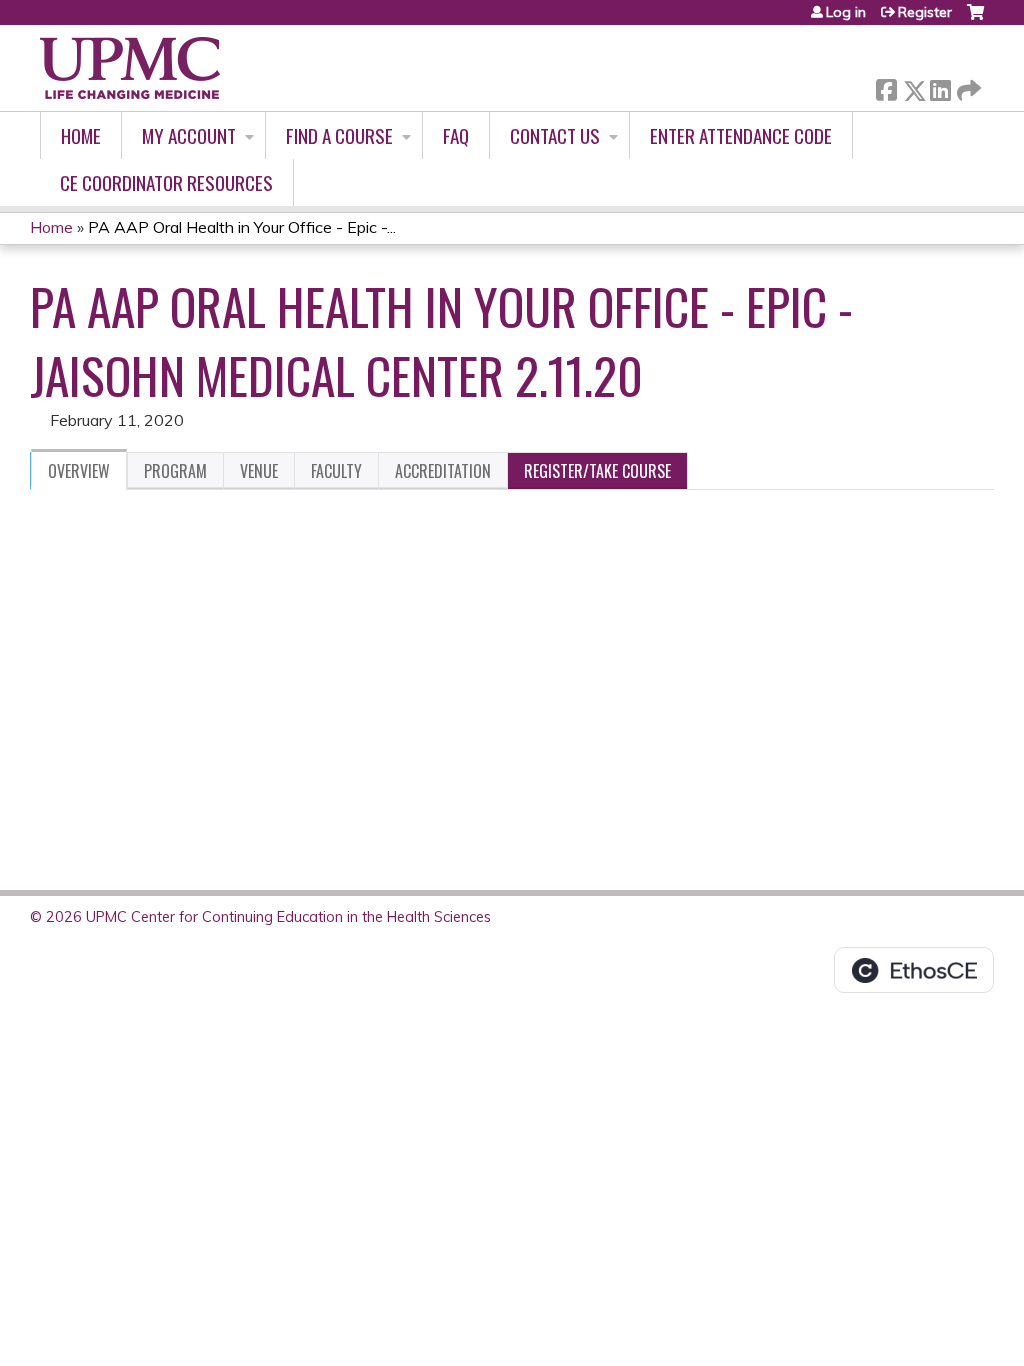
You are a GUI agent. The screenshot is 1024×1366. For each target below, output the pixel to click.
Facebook (886, 86)
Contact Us (555, 135)
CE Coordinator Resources (166, 182)
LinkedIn (940, 86)
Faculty (336, 471)
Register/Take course (597, 471)
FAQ (456, 135)
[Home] (130, 68)
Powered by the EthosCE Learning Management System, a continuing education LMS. (914, 970)
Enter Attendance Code (741, 135)
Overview (79, 471)
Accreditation (443, 471)
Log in (846, 12)
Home (81, 135)
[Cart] (975, 19)
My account (189, 135)
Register (925, 12)
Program (175, 471)
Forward (967, 85)
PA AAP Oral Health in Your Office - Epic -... (242, 227)
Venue (259, 471)
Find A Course (339, 135)
